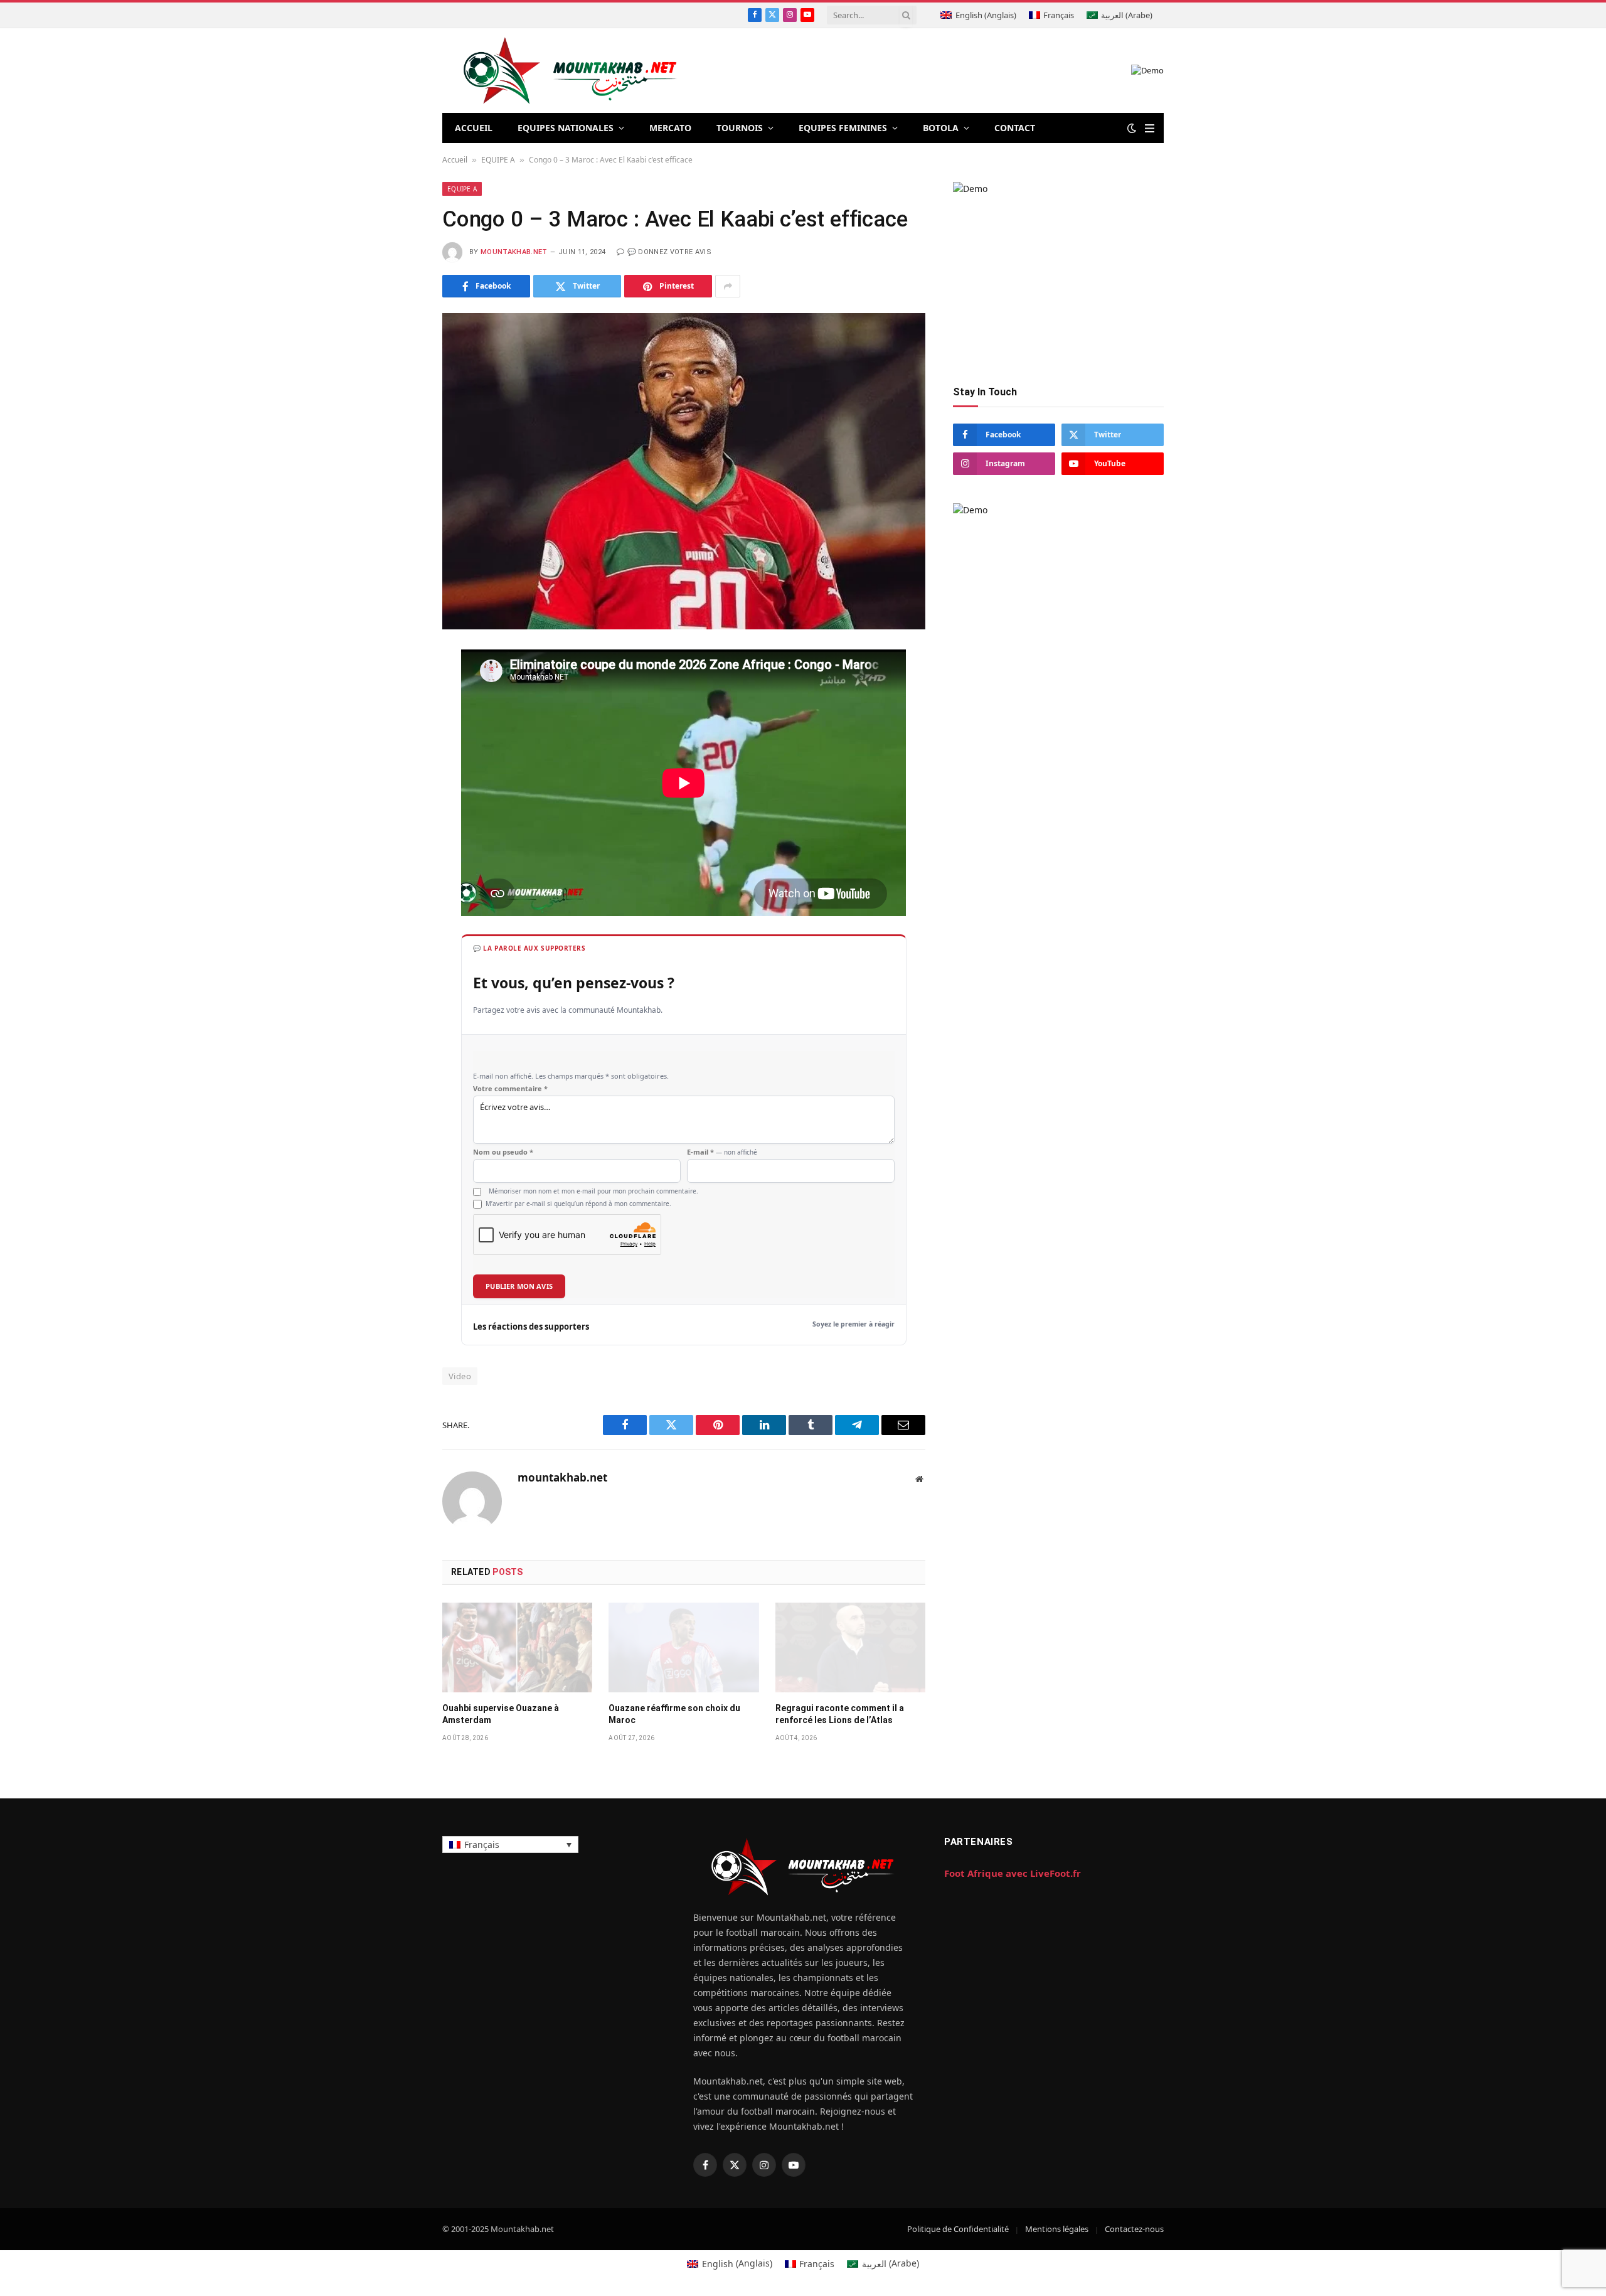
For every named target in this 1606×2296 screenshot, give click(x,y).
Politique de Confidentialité (958, 2213)
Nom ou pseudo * (503, 1136)
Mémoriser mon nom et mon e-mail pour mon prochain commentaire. (593, 1175)
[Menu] (1150, 128)
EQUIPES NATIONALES (566, 128)
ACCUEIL (474, 128)
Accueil (455, 160)
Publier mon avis (519, 1270)
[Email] (398, 813)
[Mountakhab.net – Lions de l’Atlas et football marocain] (571, 71)
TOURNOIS (740, 128)
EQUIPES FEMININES (843, 128)
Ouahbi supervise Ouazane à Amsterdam (501, 1698)
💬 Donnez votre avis (669, 252)
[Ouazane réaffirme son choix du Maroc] (683, 1631)
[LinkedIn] (398, 752)
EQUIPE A (498, 160)
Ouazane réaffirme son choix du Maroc (674, 1698)
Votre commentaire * (510, 1073)
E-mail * (722, 1136)
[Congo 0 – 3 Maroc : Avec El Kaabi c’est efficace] (684, 471)
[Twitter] (398, 721)
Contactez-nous (1134, 2213)
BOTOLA (941, 128)
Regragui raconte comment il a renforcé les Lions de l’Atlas (840, 1698)
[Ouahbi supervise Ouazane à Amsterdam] (517, 1631)
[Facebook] (398, 690)
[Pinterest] (398, 782)
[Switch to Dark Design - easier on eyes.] (1132, 128)
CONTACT (1015, 128)
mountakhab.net (514, 252)
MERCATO (670, 128)
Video (460, 1360)
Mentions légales (1057, 2213)
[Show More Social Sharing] (728, 286)
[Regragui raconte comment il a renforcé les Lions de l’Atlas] (850, 1631)
